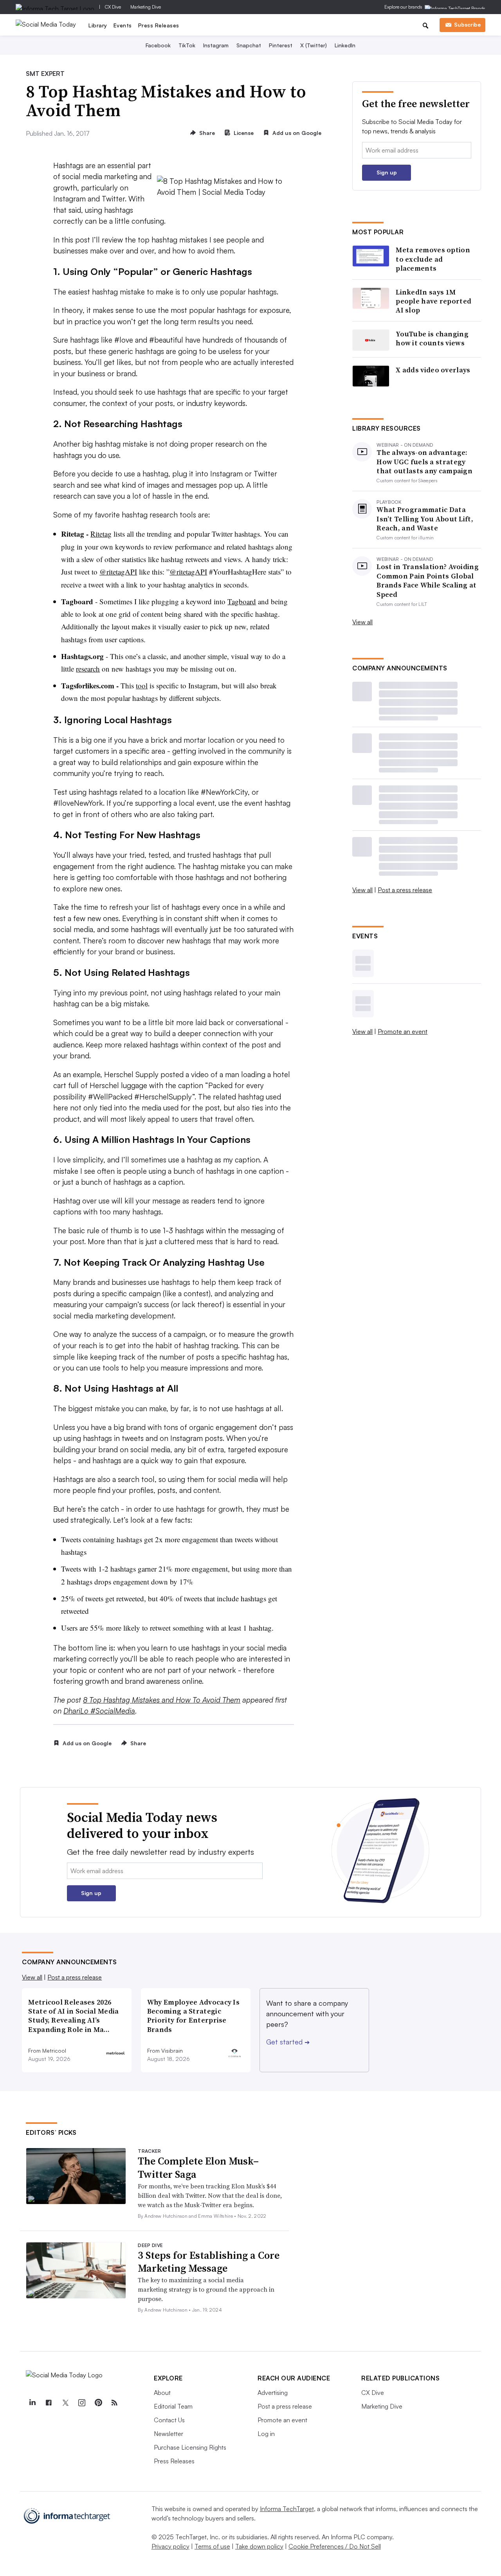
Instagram (216, 45)
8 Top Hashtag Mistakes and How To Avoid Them (162, 1700)
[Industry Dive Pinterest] (98, 2403)
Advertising (273, 2393)
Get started (288, 2042)
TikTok (187, 45)
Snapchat (249, 45)
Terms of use (212, 2546)
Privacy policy (170, 2546)
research (88, 669)
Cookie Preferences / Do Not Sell (335, 2546)
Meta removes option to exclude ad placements (433, 259)
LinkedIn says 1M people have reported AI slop (433, 301)
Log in (266, 2434)
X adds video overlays (433, 370)
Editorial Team (173, 2406)
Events (123, 25)
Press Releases (159, 25)
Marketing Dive (146, 7)
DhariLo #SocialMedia (99, 1711)
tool (142, 685)
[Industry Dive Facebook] (49, 2403)
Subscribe (467, 24)
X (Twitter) (314, 45)
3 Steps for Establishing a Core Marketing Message (209, 2262)
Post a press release (405, 890)
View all (362, 622)
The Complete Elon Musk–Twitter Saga (198, 2168)
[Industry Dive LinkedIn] (32, 2403)
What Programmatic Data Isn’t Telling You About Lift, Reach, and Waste (425, 519)
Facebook (158, 45)
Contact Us (169, 2420)
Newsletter (169, 2434)
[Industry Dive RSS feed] (114, 2403)
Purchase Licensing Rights (190, 2447)
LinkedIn (345, 45)
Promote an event (403, 1031)
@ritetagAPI (118, 572)
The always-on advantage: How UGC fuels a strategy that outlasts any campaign (424, 462)
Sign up (387, 172)
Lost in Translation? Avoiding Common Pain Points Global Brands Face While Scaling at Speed (428, 580)
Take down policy (259, 2546)
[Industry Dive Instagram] (81, 2403)
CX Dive (113, 7)
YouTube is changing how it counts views (432, 339)
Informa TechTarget (287, 2509)
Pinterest (281, 45)
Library (98, 25)
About (162, 2393)
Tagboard (242, 601)
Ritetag (101, 534)
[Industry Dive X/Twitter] (65, 2403)
